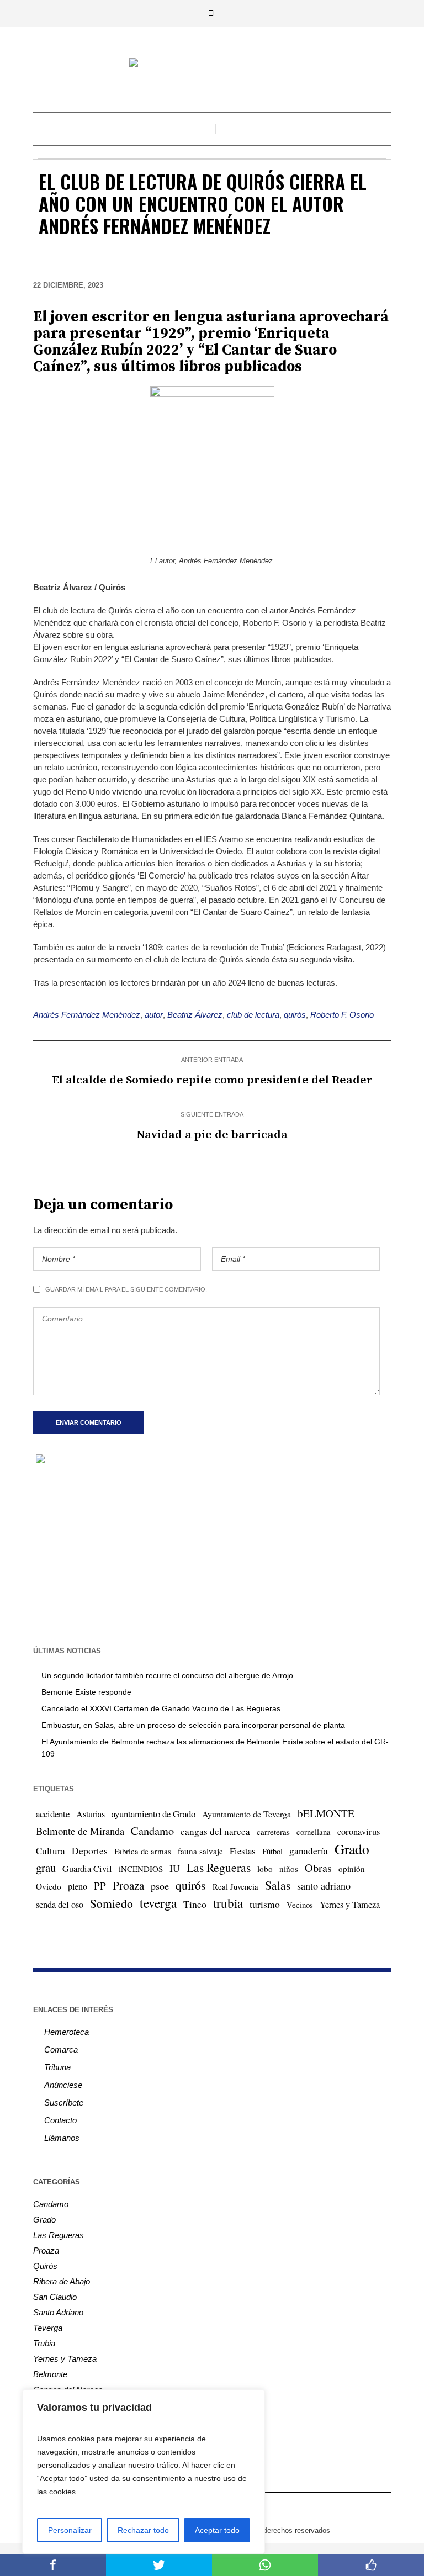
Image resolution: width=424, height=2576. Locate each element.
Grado (352, 1849)
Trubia (44, 2343)
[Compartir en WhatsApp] (265, 2565)
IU (175, 1868)
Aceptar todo (217, 2530)
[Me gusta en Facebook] (371, 2565)
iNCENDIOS (141, 1869)
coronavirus (359, 1832)
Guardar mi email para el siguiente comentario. (126, 1289)
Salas (278, 1885)
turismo (265, 1904)
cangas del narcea (215, 1831)
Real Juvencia (235, 1886)
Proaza (128, 1885)
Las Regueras (219, 1867)
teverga (158, 1903)
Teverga (48, 2328)
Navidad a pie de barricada (212, 1135)
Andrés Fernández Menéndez (87, 1015)
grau (46, 1868)
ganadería (309, 1851)
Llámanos (62, 2138)
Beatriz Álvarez (195, 1015)
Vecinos (300, 1905)
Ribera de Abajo (62, 2281)
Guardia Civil (87, 1869)
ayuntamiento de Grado (153, 1814)
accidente (53, 1814)
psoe (160, 1886)
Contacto (60, 2120)
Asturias (91, 1814)
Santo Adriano (58, 2312)
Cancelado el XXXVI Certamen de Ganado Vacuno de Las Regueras (161, 1708)
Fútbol (272, 1851)
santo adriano (324, 1886)
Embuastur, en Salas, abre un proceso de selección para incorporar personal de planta (193, 1725)
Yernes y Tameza (350, 1905)
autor (154, 1015)
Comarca (61, 2049)
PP (100, 1885)
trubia (228, 1903)
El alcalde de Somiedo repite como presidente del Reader (212, 1080)
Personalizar (70, 2530)
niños (289, 1869)
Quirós (45, 2266)
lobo (265, 1869)
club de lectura (253, 1015)
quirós (295, 1015)
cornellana (314, 1832)
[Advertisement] (212, 1554)
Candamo (152, 1831)
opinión (352, 1869)
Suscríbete (64, 2102)
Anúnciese (63, 2085)
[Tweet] (159, 2565)
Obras (318, 1868)
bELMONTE (326, 1813)
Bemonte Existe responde (86, 1692)
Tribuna (57, 2067)
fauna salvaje (200, 1851)
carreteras (273, 1832)
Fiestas (243, 1851)
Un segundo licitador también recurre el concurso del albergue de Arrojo (167, 1675)
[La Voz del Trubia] (212, 64)
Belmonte (50, 2374)
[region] (144, 2472)
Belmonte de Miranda (80, 1831)
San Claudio (55, 2297)
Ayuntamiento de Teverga (247, 1814)
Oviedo (49, 1886)
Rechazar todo (143, 2530)
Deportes (90, 1851)
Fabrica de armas (143, 1851)
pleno (78, 1886)
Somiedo (112, 1903)
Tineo (195, 1904)
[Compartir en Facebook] (53, 2565)
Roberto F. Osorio (342, 1015)
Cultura (51, 1851)
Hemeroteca (67, 2032)
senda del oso (60, 1905)
